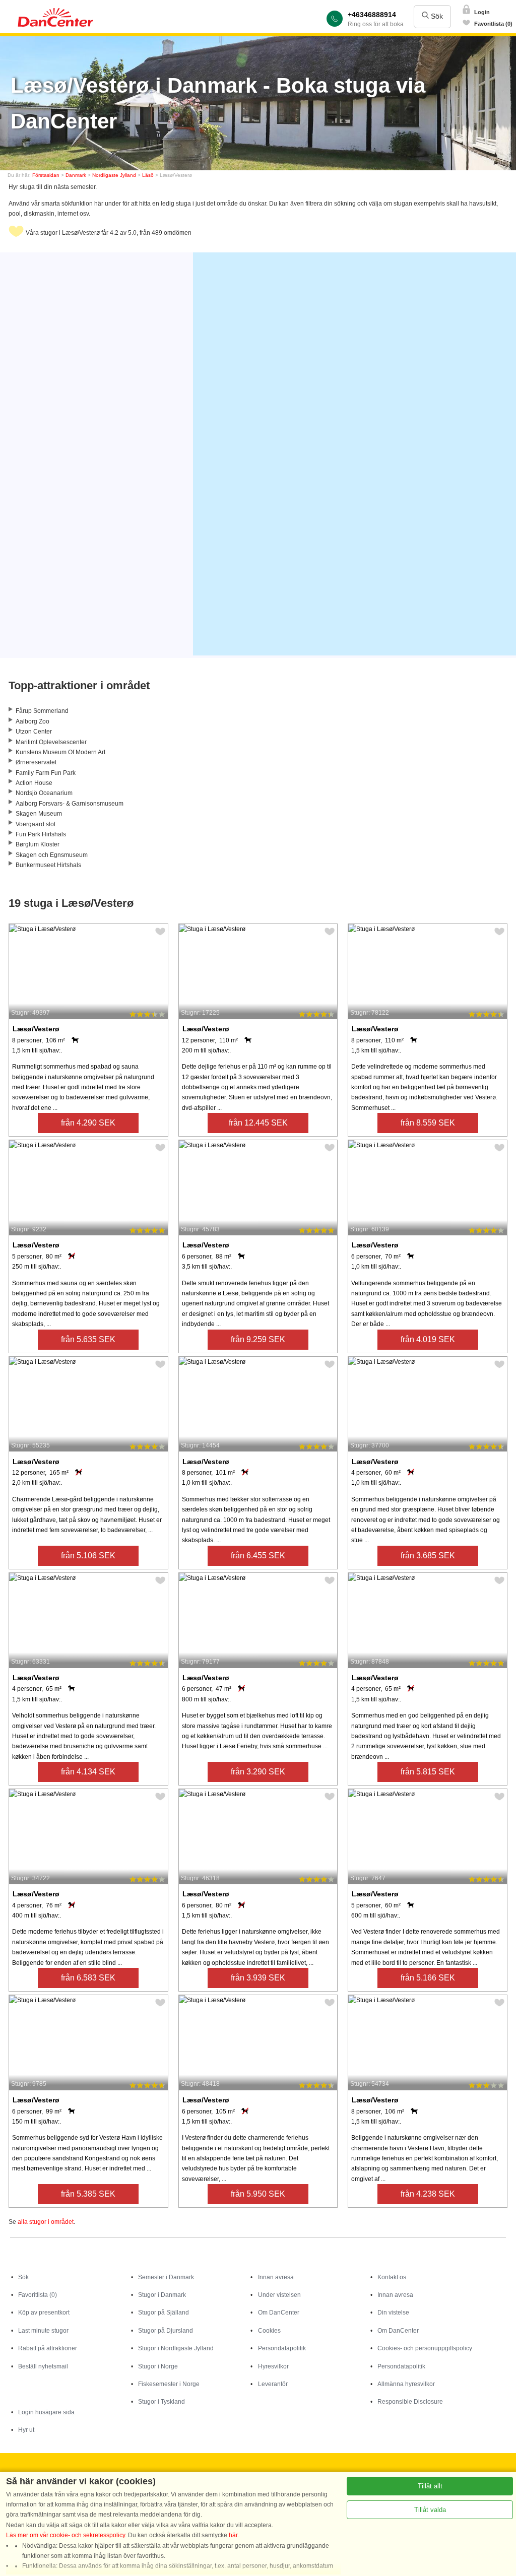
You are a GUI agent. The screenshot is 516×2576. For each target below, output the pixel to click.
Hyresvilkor (273, 2366)
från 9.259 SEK (258, 1339)
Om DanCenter (279, 2313)
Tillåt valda (430, 2510)
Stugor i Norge (158, 2366)
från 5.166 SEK (428, 1978)
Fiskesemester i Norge (169, 2384)
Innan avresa (276, 2277)
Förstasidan (46, 175)
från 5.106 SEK (88, 1556)
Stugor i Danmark (162, 2295)
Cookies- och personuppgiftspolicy (425, 2348)
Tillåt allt (430, 2486)
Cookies (269, 2331)
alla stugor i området (46, 2222)
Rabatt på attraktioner (48, 2348)
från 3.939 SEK (258, 1978)
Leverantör (273, 2384)
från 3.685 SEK (428, 1556)
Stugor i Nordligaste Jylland (176, 2348)
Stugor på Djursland (166, 2331)
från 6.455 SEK (258, 1556)
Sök (436, 16)
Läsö (148, 175)
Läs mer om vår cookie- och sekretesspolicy (66, 2535)
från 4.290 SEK (88, 1123)
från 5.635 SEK (88, 1339)
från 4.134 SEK (88, 1772)
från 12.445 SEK (258, 1123)
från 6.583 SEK (88, 1978)
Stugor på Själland (164, 2313)
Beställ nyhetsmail (43, 2366)
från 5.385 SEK (88, 2194)
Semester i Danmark (166, 2277)
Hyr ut (26, 2430)
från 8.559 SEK (428, 1123)
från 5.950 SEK (258, 2194)
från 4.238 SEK (428, 2194)
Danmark (76, 175)
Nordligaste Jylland (114, 175)
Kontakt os (392, 2277)
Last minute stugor (43, 2331)
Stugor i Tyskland (162, 2402)
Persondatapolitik (282, 2348)
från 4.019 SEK (428, 1339)
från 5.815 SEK (428, 1772)
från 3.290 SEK (258, 1772)
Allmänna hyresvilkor (406, 2384)
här (233, 2535)
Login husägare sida (46, 2412)
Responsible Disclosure (410, 2402)
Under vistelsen (279, 2295)
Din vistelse (393, 2313)
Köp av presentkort (44, 2313)
